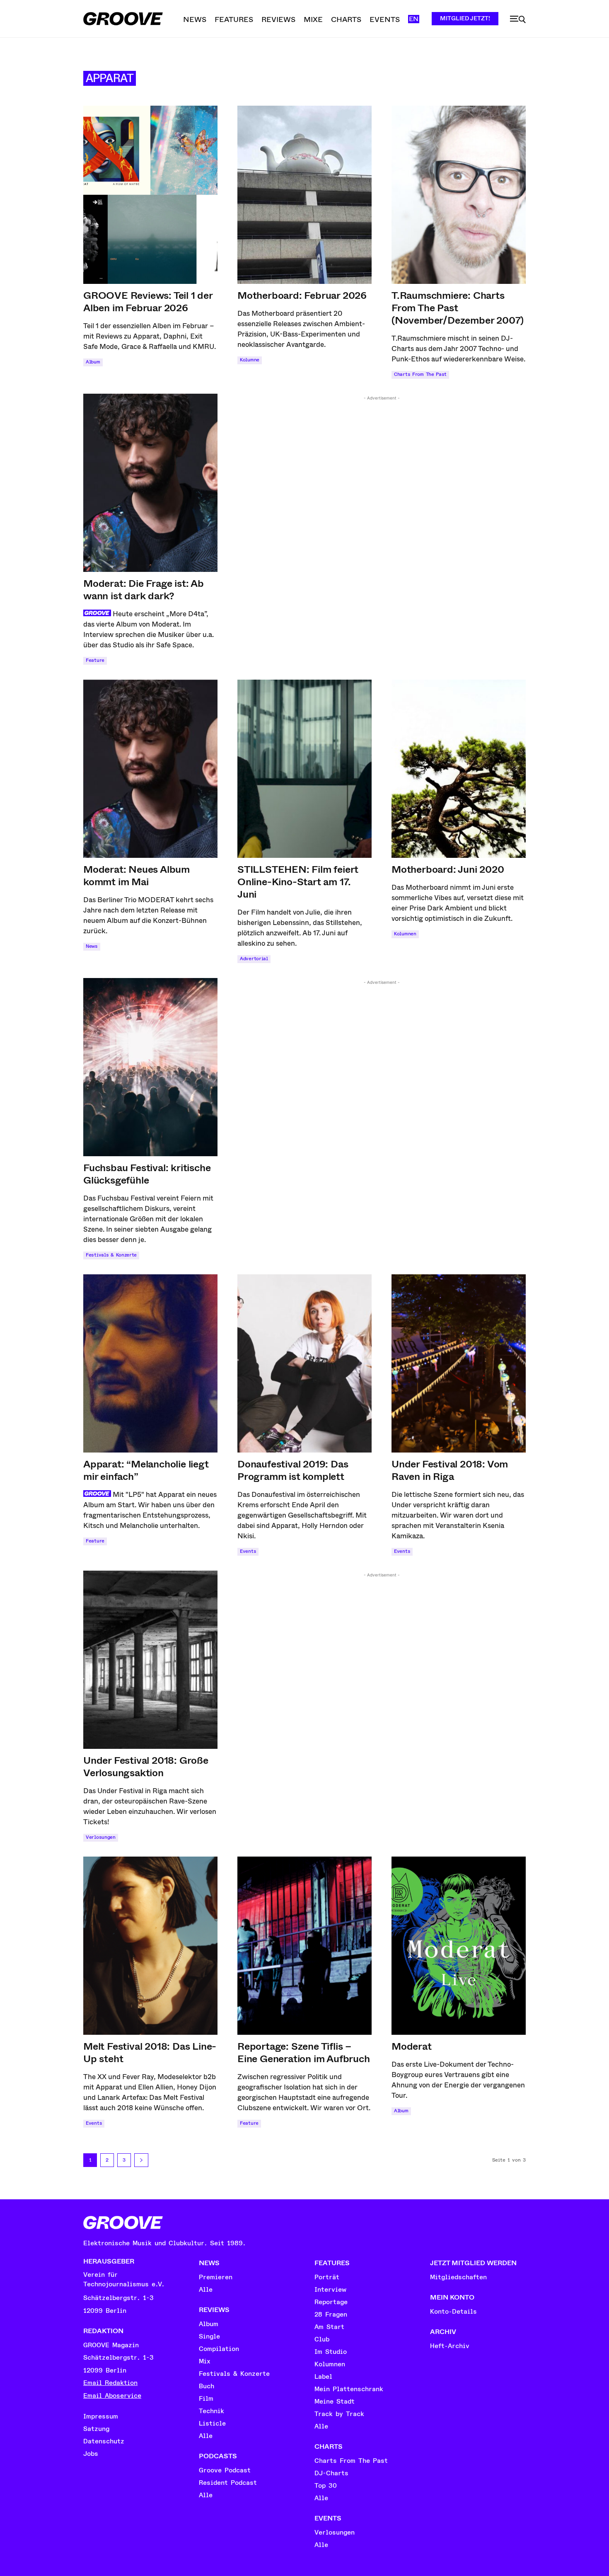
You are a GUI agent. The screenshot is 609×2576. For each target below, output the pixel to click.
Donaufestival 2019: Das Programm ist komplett (293, 1470)
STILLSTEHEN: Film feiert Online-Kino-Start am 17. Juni (298, 882)
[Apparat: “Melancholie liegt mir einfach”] (150, 1363)
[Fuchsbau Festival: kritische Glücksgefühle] (150, 1067)
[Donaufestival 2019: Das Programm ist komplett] (304, 1363)
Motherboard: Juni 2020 (448, 869)
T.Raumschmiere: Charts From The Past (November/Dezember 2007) (458, 308)
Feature (95, 660)
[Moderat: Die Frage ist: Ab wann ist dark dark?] (150, 483)
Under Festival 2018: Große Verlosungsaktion (146, 1767)
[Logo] (123, 19)
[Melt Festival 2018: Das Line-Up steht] (150, 1946)
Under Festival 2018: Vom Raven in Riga (450, 1470)
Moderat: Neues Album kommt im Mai (137, 876)
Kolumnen (405, 934)
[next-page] (141, 2160)
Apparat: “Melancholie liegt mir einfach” (146, 1470)
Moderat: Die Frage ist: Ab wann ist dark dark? (144, 590)
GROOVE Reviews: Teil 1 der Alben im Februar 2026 (148, 302)
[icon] (518, 19)
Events (248, 1551)
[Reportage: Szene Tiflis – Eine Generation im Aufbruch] (304, 1946)
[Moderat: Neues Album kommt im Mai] (150, 769)
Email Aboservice (112, 2396)
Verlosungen (101, 1837)
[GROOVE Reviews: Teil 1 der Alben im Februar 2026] (150, 195)
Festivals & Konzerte (111, 1255)
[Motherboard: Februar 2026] (304, 195)
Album (93, 362)
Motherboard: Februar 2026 (302, 295)
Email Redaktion (110, 2383)
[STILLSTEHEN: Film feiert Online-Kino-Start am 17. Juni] (304, 769)
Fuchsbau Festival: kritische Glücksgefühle (147, 1174)
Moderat (412, 2046)
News (92, 946)
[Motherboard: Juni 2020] (459, 769)
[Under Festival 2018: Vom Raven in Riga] (459, 1363)
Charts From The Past (420, 374)
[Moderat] (459, 1946)
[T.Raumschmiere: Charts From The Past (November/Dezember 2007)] (459, 195)
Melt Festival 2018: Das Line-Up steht (150, 2053)
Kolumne (250, 360)
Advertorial (254, 959)
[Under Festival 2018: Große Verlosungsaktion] (150, 1660)
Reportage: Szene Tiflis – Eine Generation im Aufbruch (304, 2053)
